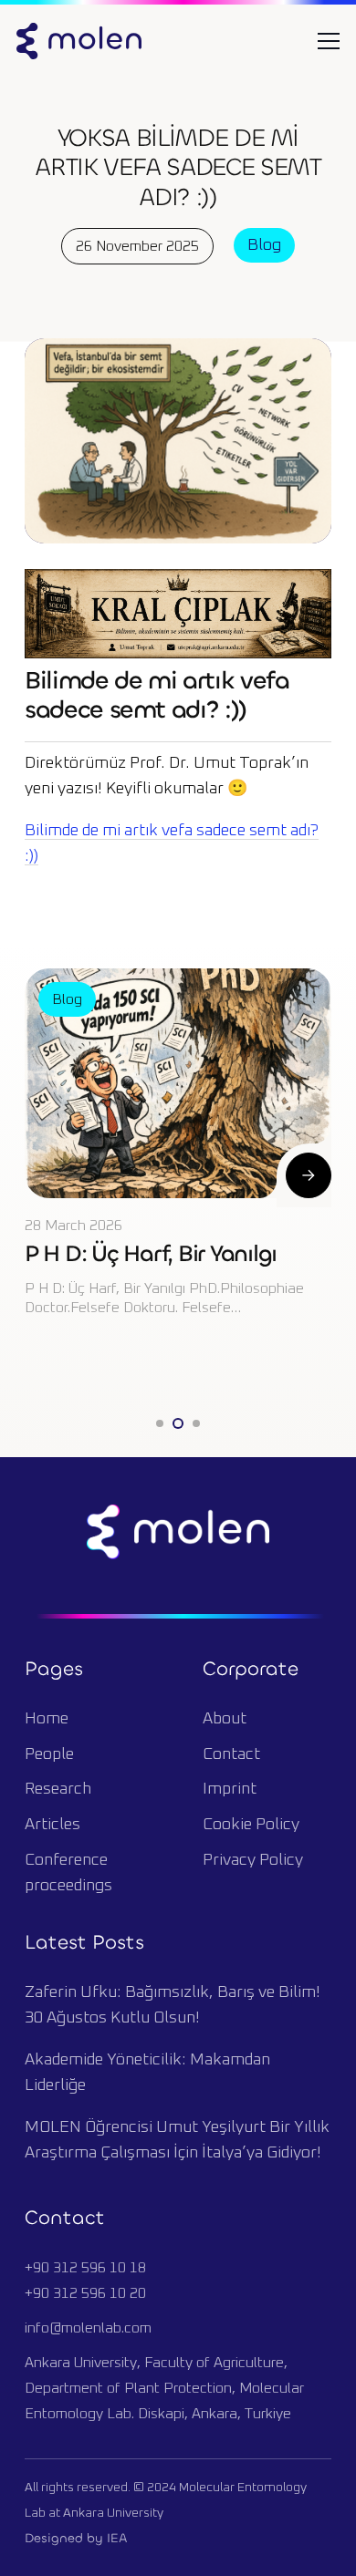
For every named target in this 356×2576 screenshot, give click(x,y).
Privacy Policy (253, 1860)
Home (47, 1719)
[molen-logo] (79, 41)
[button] (160, 1423)
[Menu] (329, 41)
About (225, 1719)
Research (58, 1789)
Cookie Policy (251, 1825)
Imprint (230, 1789)
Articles (52, 1825)
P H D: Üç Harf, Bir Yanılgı (151, 1253)
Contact (231, 1754)
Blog (264, 245)
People (49, 1754)
